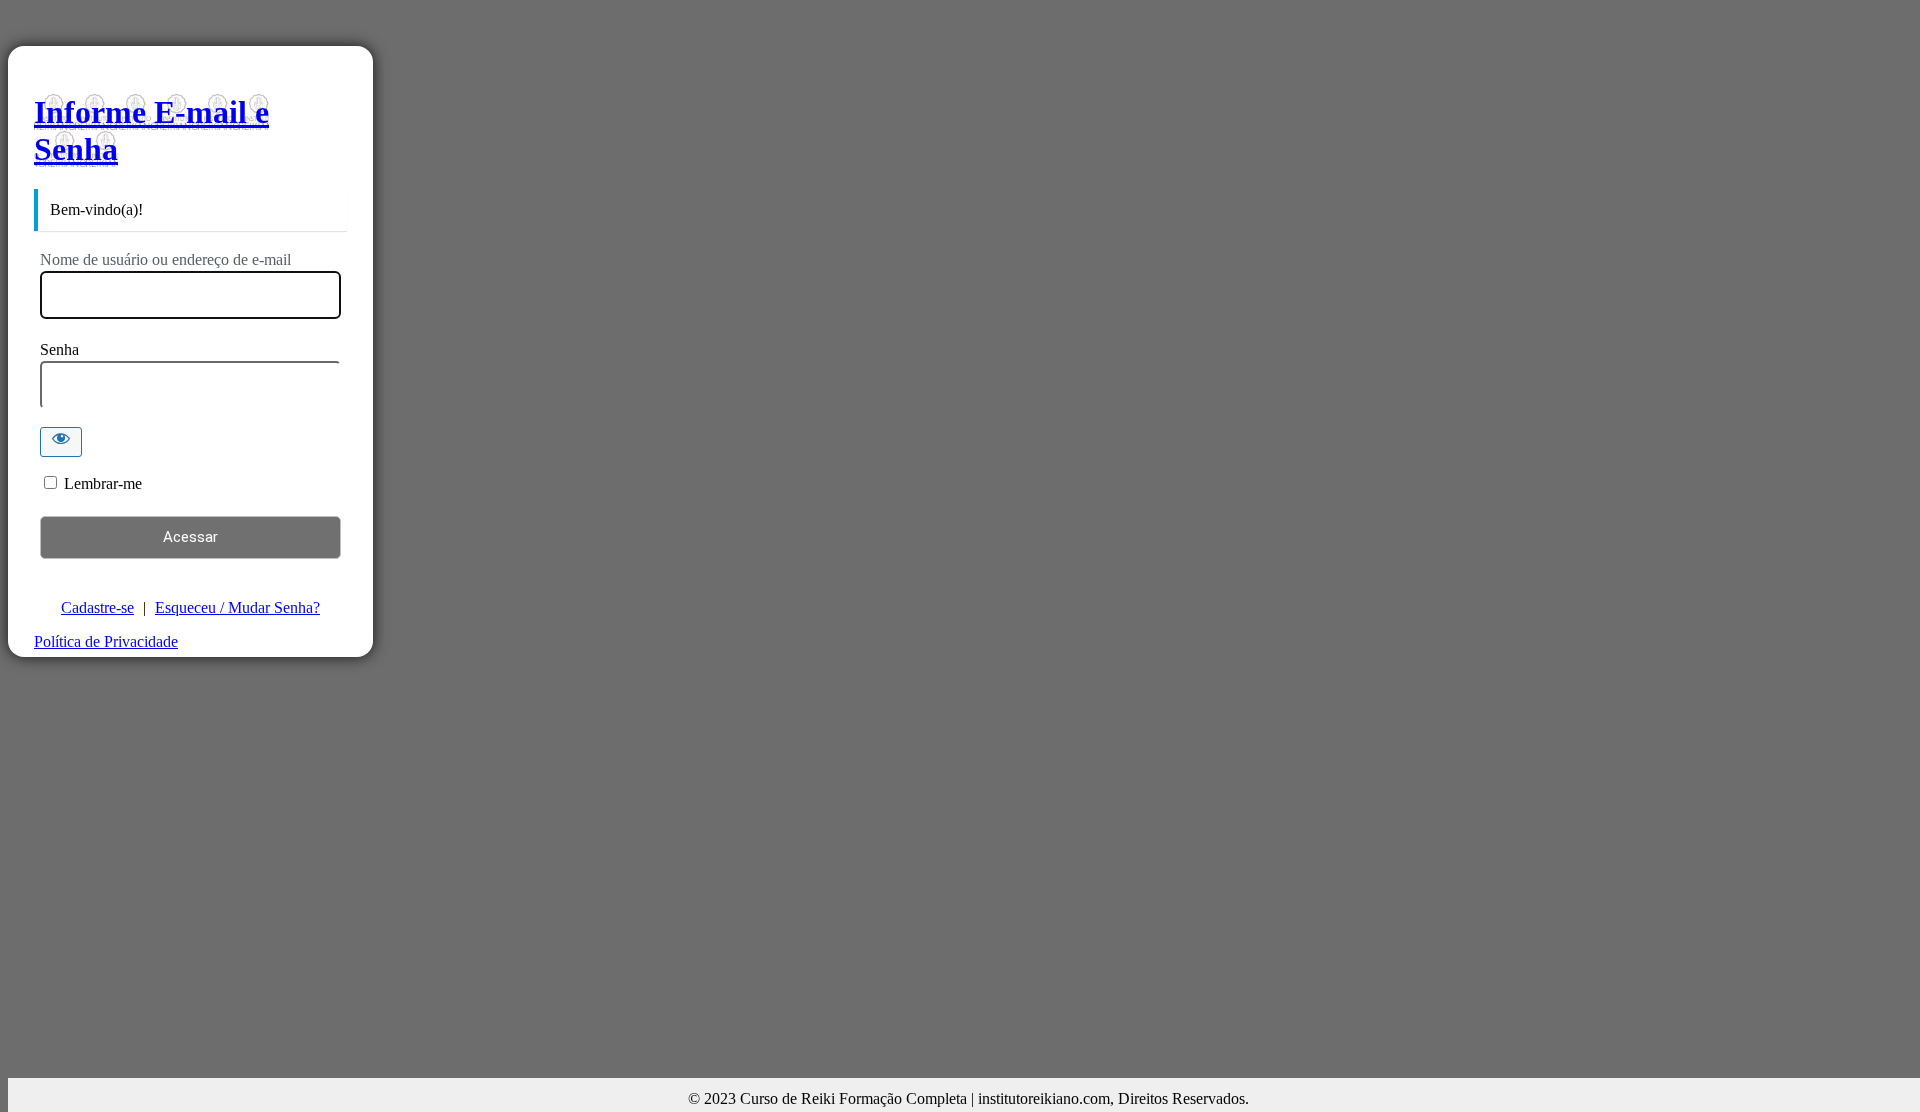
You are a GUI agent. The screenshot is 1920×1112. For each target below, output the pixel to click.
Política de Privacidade (106, 641)
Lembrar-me (103, 483)
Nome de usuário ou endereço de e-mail (165, 259)
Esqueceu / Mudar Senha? (237, 607)
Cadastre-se (97, 607)
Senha (59, 349)
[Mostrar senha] (61, 442)
